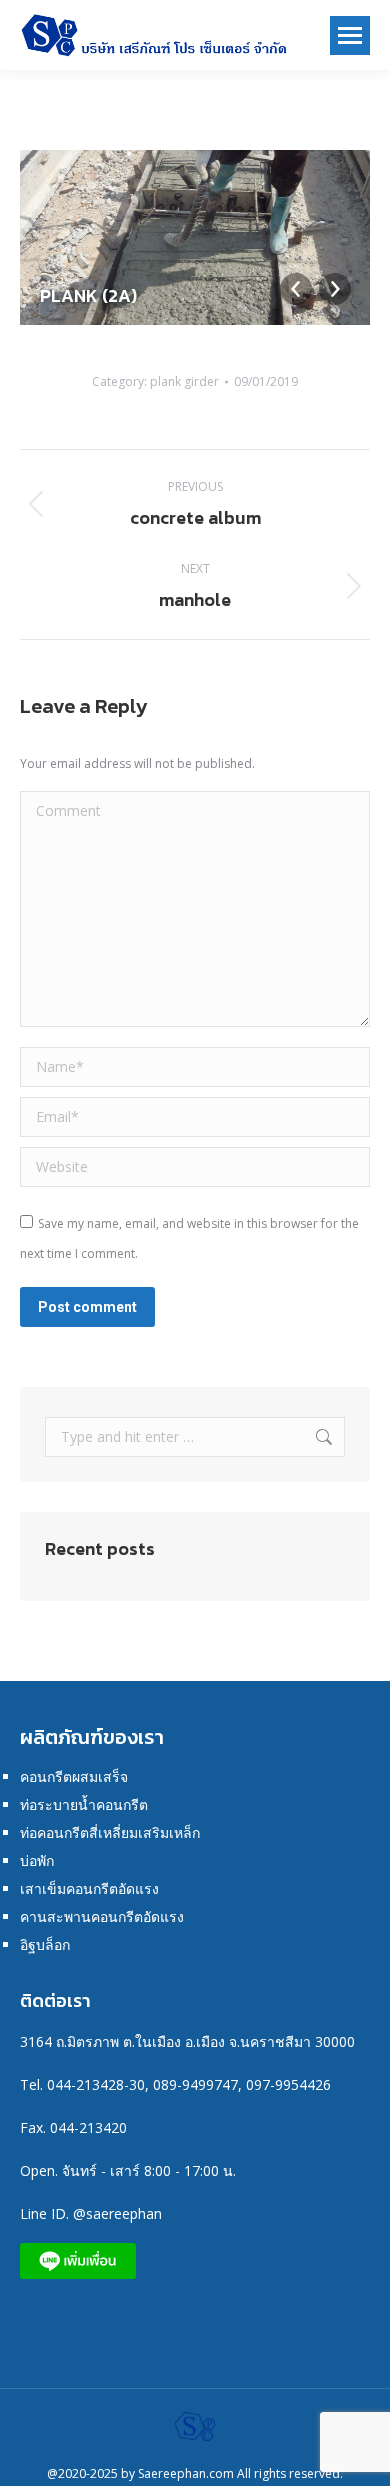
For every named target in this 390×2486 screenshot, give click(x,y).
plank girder (184, 381)
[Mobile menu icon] (350, 35)
